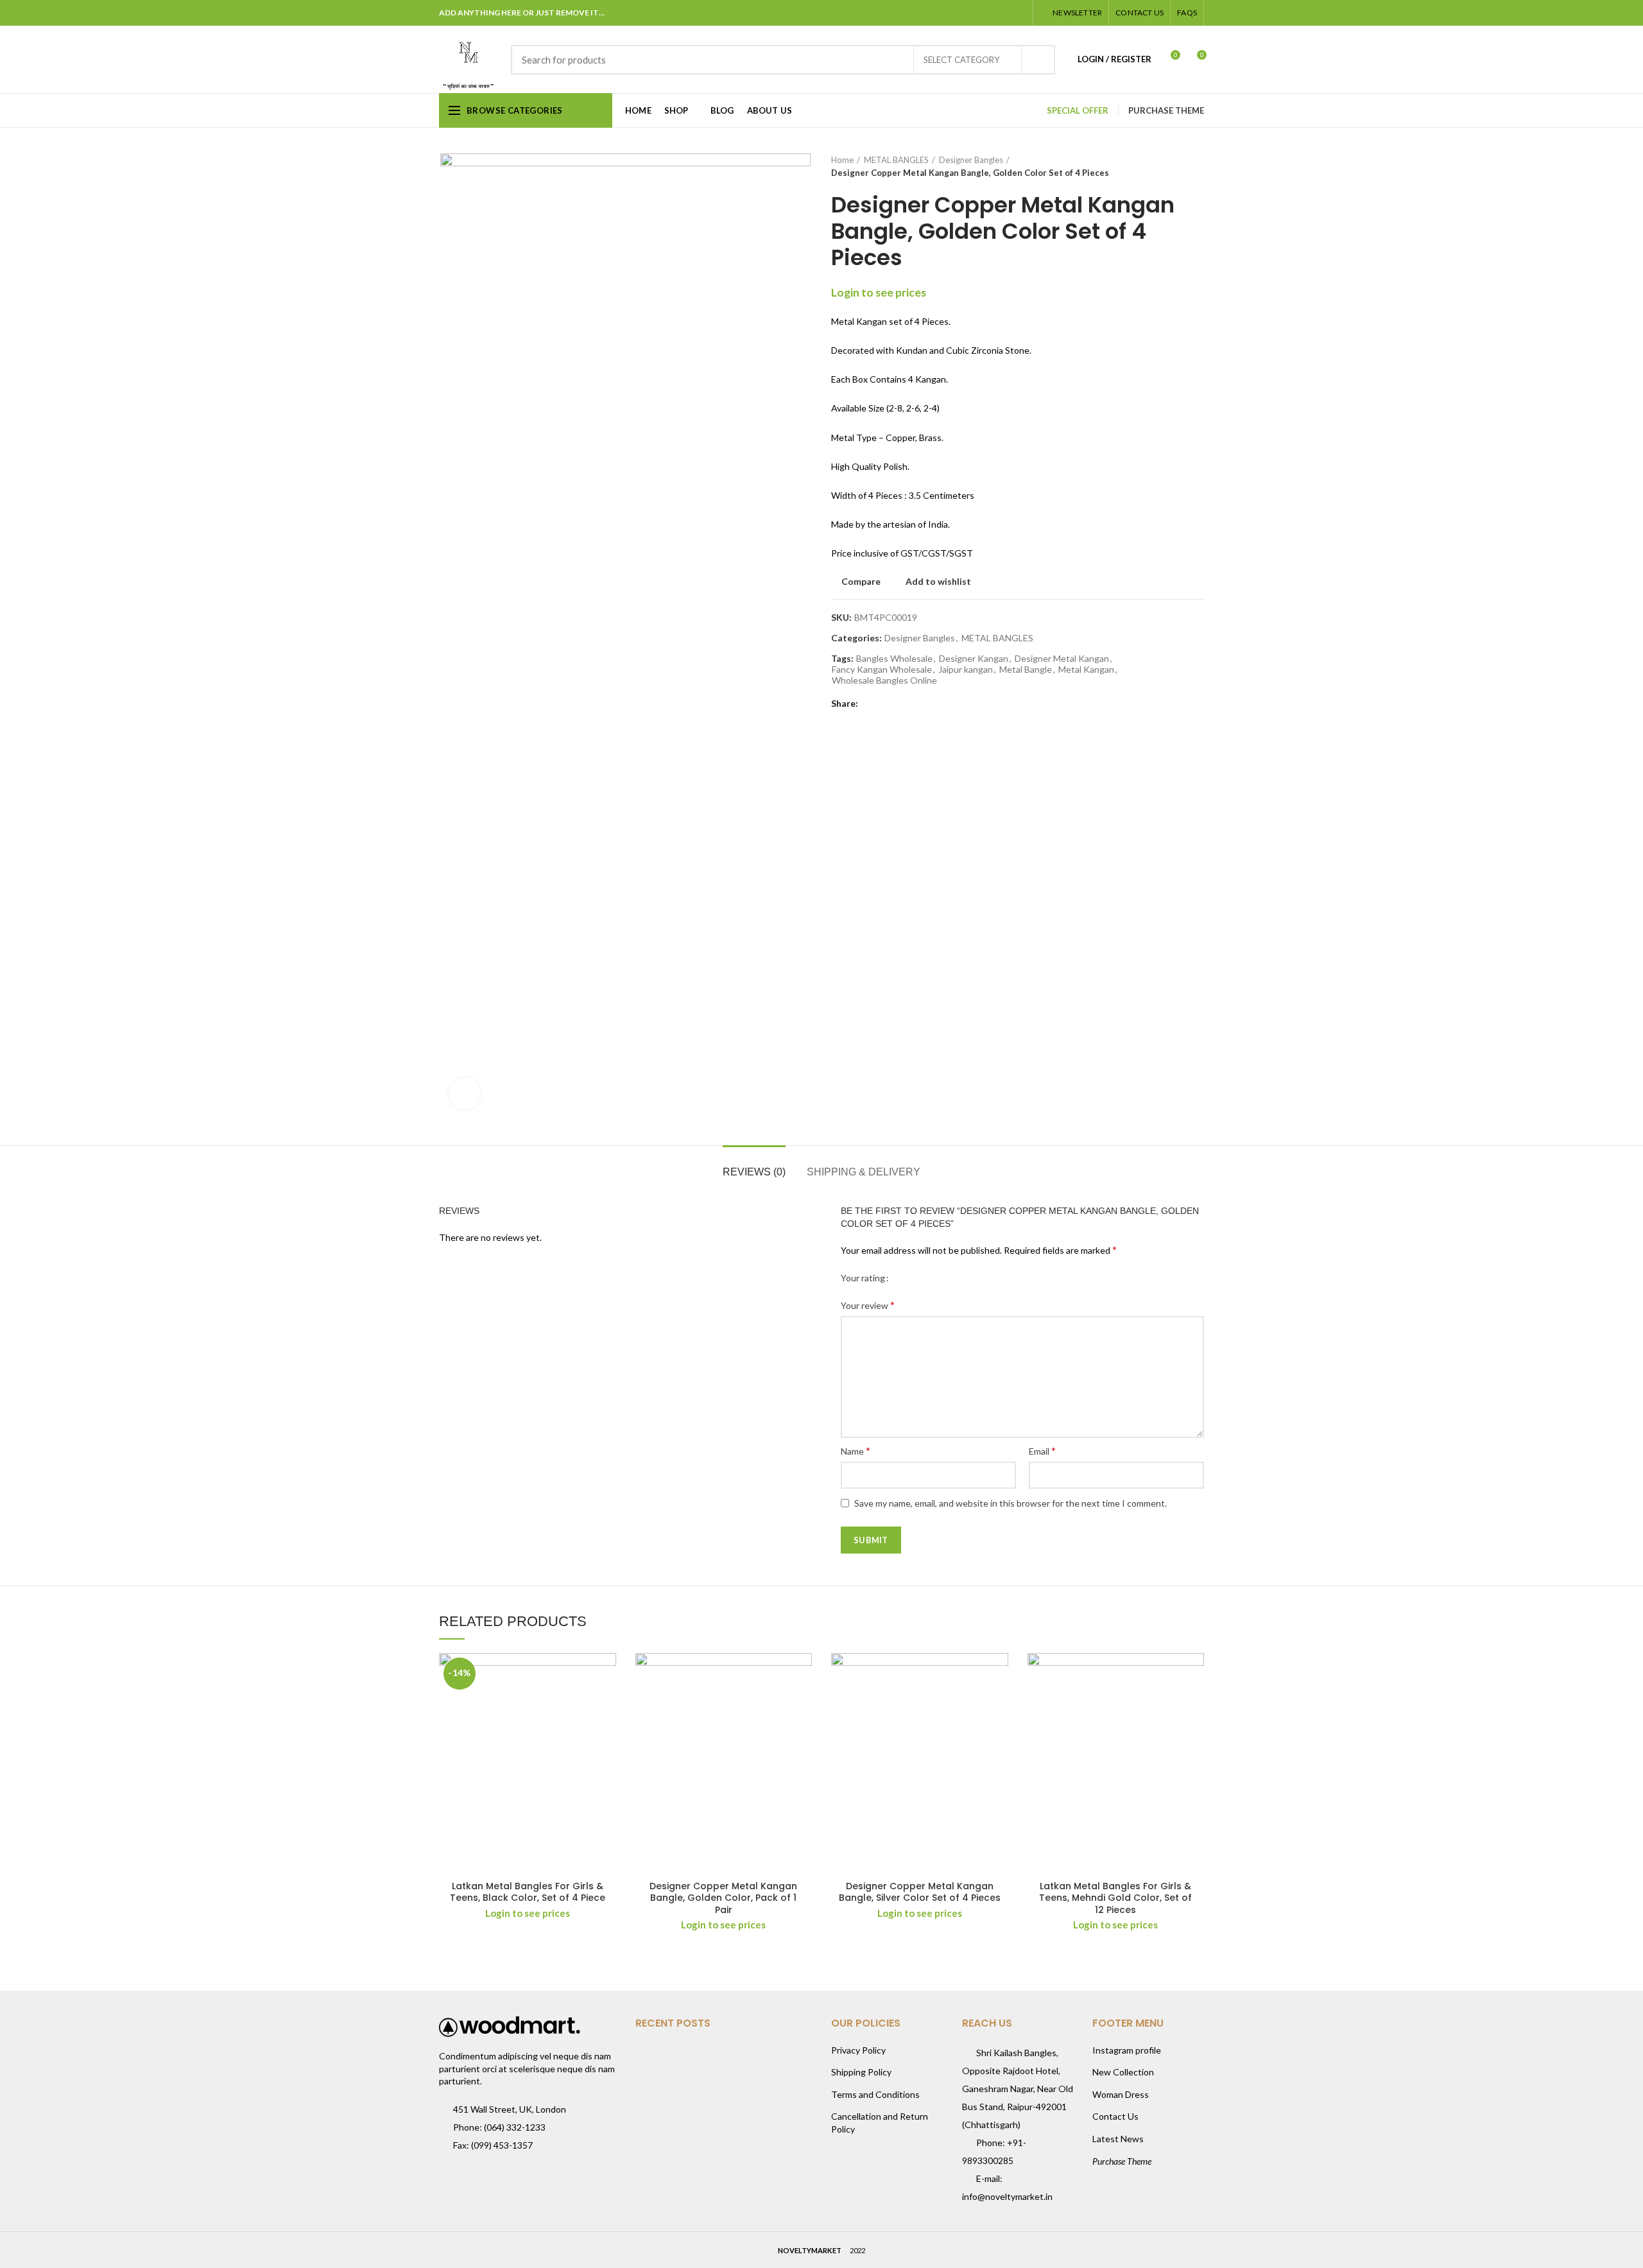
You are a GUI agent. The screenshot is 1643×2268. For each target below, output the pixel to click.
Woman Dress (1121, 2094)
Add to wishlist (938, 582)
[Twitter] (970, 13)
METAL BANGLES (896, 160)
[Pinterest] (986, 13)
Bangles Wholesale (894, 659)
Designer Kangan (974, 659)
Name (856, 1450)
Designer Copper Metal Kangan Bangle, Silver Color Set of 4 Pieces (920, 1892)
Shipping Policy (861, 2072)
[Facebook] (954, 13)
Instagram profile (1127, 2050)
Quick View (606, 1703)
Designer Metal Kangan (1062, 659)
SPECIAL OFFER (1078, 110)
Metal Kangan (1086, 670)
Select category (961, 60)
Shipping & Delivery (864, 1172)
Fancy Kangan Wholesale (882, 670)
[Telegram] (1018, 13)
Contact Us (1115, 2116)
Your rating (863, 1278)
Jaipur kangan (966, 670)
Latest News (1118, 2139)
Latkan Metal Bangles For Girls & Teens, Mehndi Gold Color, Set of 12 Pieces (1115, 1898)
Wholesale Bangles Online (884, 680)
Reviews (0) (754, 1172)
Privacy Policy (858, 2050)
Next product (1198, 166)
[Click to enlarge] (465, 1093)
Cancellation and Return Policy (880, 2123)
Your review (868, 1305)
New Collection (1123, 2072)
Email (1042, 1450)
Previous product (1172, 166)
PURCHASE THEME (1166, 110)
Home (842, 160)
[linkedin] (1002, 13)
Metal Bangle (1026, 670)
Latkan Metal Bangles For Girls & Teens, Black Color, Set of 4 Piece (528, 1892)
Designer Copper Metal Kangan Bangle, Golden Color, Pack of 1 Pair (723, 1898)
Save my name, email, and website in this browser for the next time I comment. (1011, 1503)
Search (1038, 60)
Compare (861, 582)
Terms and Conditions (875, 2094)
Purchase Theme (1122, 2161)
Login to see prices (879, 292)
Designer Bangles (971, 160)
